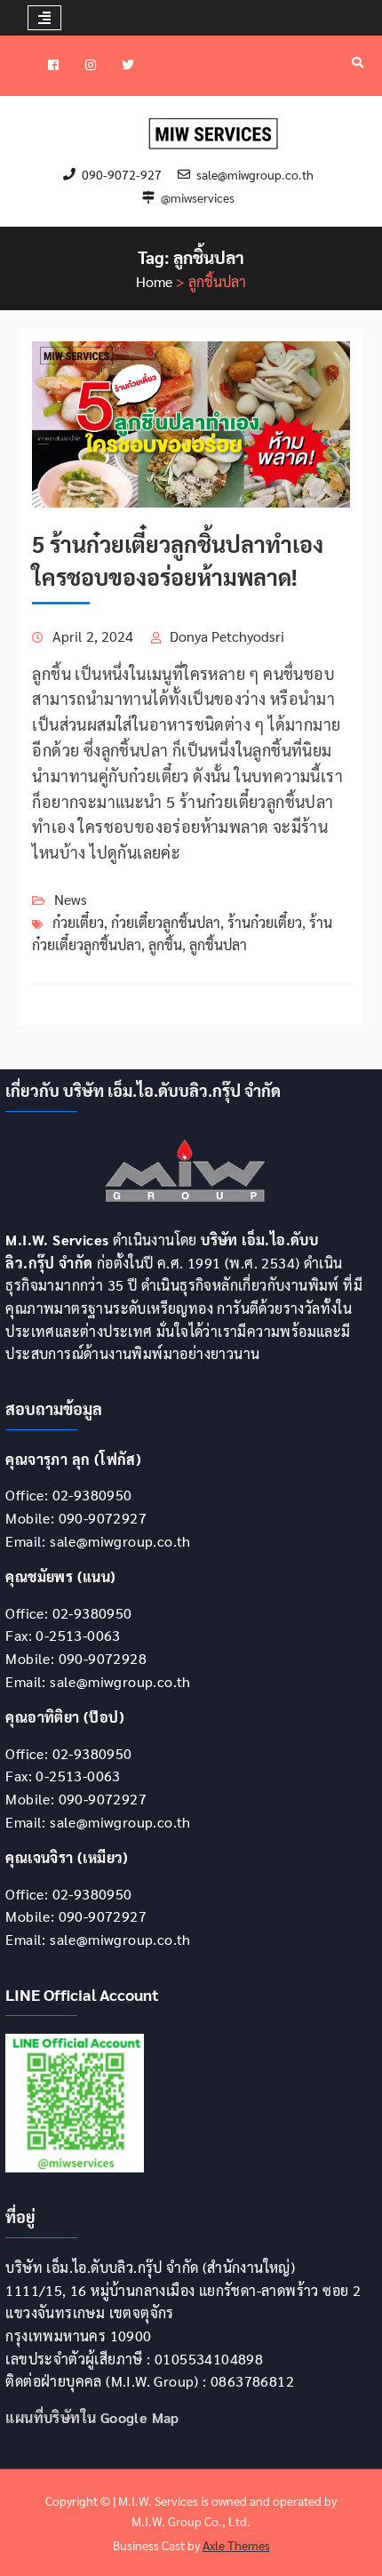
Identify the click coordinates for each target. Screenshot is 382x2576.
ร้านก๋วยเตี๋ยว (265, 922)
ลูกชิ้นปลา (218, 944)
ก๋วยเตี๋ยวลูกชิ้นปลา (166, 922)
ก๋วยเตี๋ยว (78, 922)
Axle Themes (236, 2545)
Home (154, 281)
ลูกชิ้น (165, 944)
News (71, 899)
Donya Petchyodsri (227, 636)
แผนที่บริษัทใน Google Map (92, 2417)
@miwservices (198, 198)
